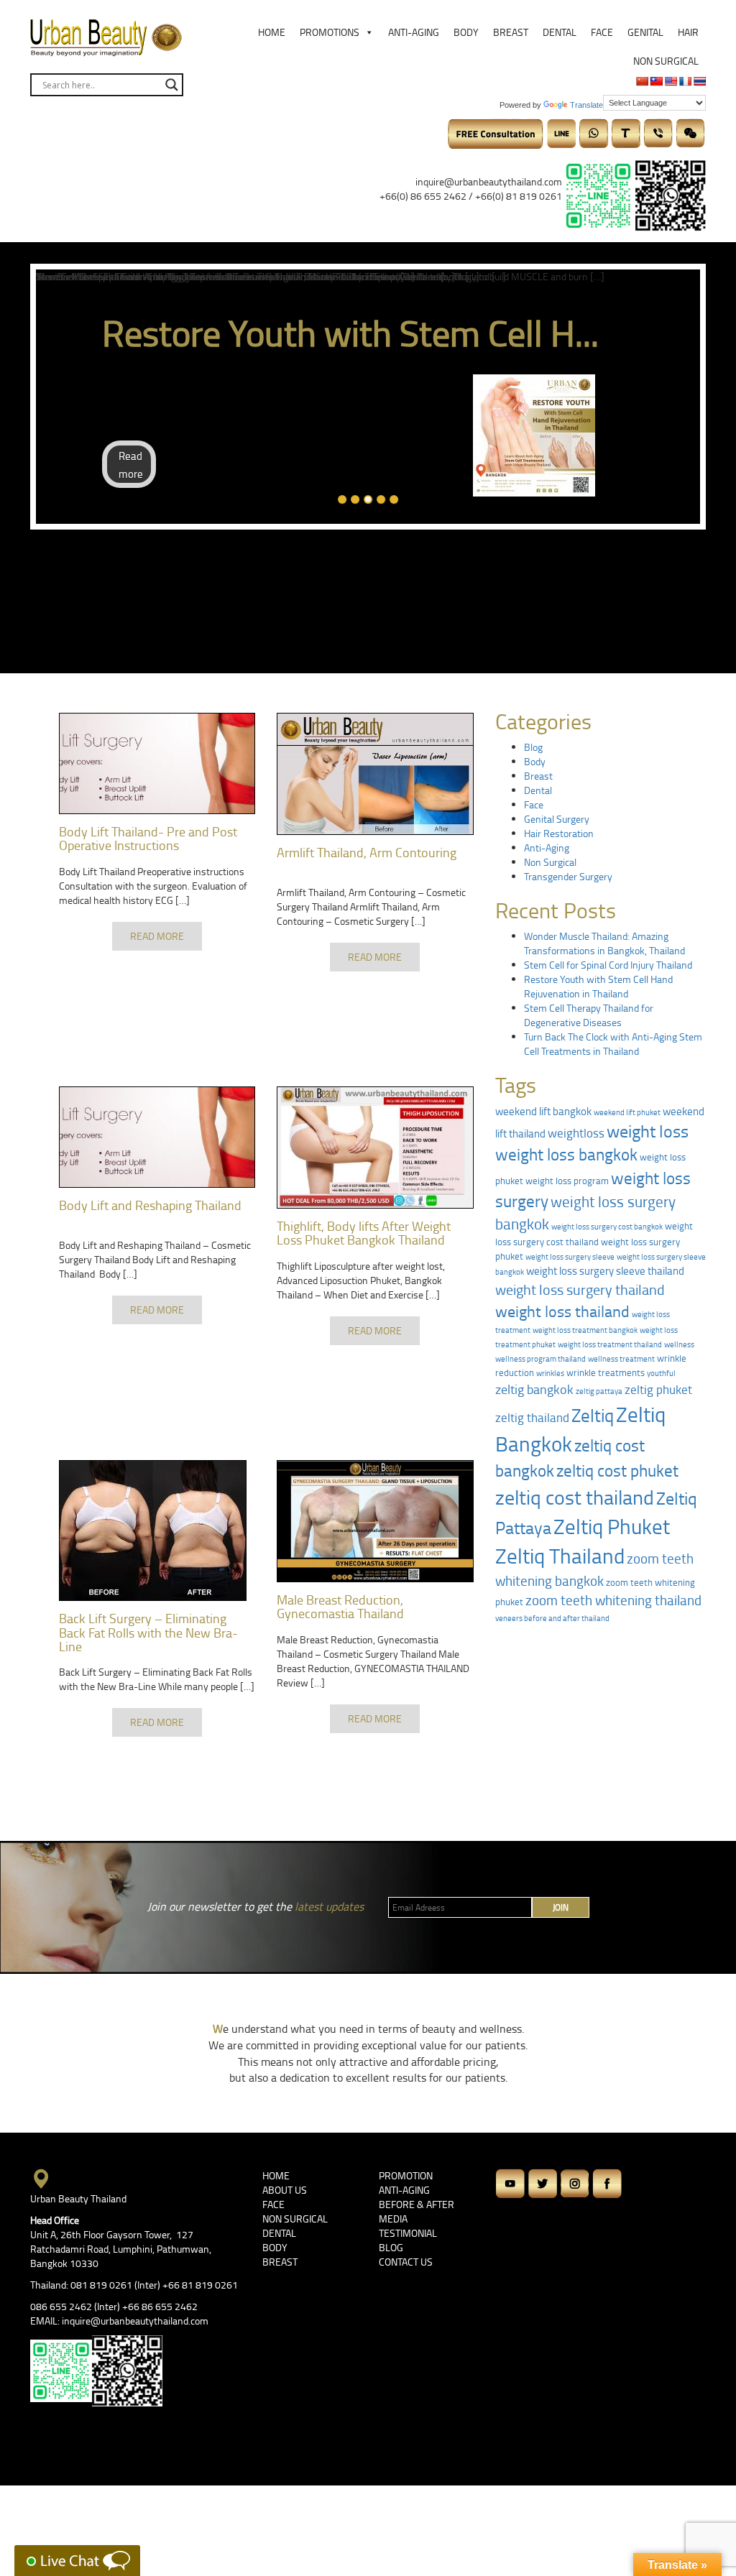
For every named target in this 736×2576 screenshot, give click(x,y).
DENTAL (279, 2233)
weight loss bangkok (566, 1154)
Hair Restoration (559, 833)
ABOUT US (285, 2190)
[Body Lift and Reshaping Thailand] (157, 1137)
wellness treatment (621, 1358)
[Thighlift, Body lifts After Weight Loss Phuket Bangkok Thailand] (375, 1148)
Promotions (330, 32)
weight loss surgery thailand (580, 1289)
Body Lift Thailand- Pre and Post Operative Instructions (148, 839)
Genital (645, 32)
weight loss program (567, 1181)
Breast (511, 32)
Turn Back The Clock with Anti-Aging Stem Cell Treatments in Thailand (613, 1044)
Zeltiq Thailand (560, 1556)
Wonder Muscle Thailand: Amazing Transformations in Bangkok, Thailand (604, 943)
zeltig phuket (658, 1389)
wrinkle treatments (606, 1372)
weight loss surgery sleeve (570, 1256)
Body (466, 32)
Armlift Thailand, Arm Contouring (367, 852)
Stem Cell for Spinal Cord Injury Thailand (608, 965)
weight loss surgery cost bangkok (607, 1226)
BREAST (280, 2262)
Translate (586, 105)
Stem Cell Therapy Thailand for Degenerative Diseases (589, 1015)
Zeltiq (593, 1415)
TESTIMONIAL (408, 2233)
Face (602, 32)
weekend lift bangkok (543, 1111)
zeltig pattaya (599, 1391)
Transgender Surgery (568, 876)
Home (272, 32)
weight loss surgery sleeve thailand (605, 1271)
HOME (276, 2175)
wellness (679, 1344)
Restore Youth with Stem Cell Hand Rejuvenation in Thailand (598, 986)
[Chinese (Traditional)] (656, 81)
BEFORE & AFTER (417, 2204)
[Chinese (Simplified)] (642, 81)
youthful (661, 1373)
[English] (671, 81)
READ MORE (157, 936)
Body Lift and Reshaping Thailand (150, 1205)
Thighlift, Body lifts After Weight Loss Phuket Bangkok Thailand (364, 1233)
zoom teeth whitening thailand (613, 1600)
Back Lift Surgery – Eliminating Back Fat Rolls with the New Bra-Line (148, 1633)
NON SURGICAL (295, 2219)
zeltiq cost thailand (575, 1497)
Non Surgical (666, 61)
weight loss (648, 1131)
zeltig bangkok (534, 1389)
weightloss (576, 1132)
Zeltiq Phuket (612, 1526)
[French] (685, 81)
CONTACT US (406, 2262)
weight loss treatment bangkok (585, 1330)
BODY (275, 2247)
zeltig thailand (532, 1417)
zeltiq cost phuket (617, 1470)
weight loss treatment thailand (610, 1344)
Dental (560, 32)
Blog (533, 747)
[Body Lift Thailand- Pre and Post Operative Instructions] (157, 763)
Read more (131, 465)
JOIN (561, 1907)
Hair (688, 32)
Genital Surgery (557, 819)
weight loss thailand (562, 1311)
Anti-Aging (414, 32)
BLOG (391, 2247)
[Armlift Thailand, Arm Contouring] (375, 774)
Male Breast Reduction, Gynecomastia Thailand (340, 1607)
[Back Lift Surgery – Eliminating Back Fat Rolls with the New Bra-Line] (157, 1531)
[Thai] (699, 81)
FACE (273, 2204)
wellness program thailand (540, 1358)
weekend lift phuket (627, 1112)
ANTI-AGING (404, 2190)
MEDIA (393, 2219)
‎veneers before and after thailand (552, 1618)
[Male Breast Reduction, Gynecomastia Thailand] (375, 1521)
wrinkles (550, 1373)
